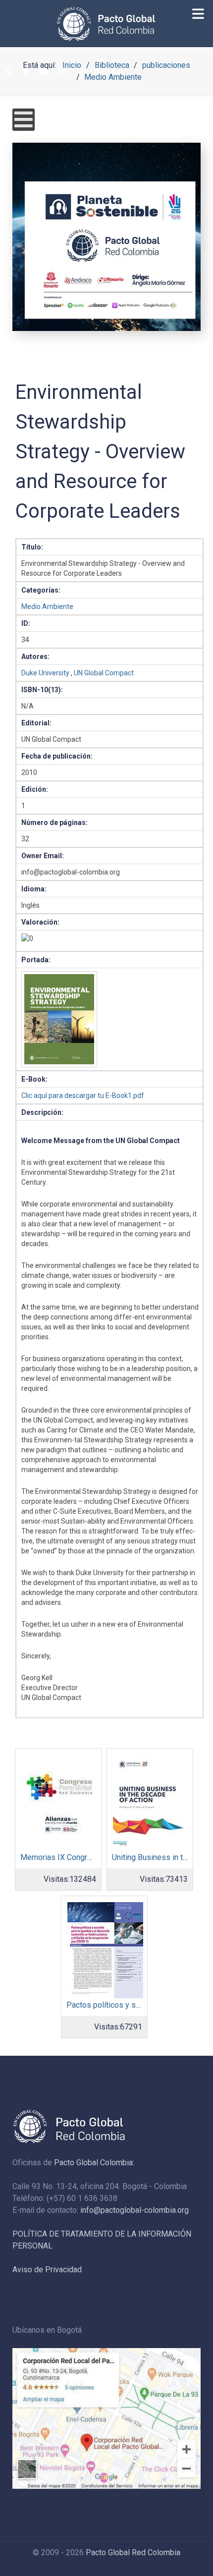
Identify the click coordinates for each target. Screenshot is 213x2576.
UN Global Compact (104, 673)
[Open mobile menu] (24, 120)
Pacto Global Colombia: (94, 2163)
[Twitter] (7, 71)
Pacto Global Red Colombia (133, 2552)
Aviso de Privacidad (47, 2270)
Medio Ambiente (47, 606)
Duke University (45, 673)
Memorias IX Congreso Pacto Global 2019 (93, 1857)
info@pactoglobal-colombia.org (134, 2210)
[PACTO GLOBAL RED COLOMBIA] (106, 24)
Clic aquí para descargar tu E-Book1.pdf (83, 1096)
